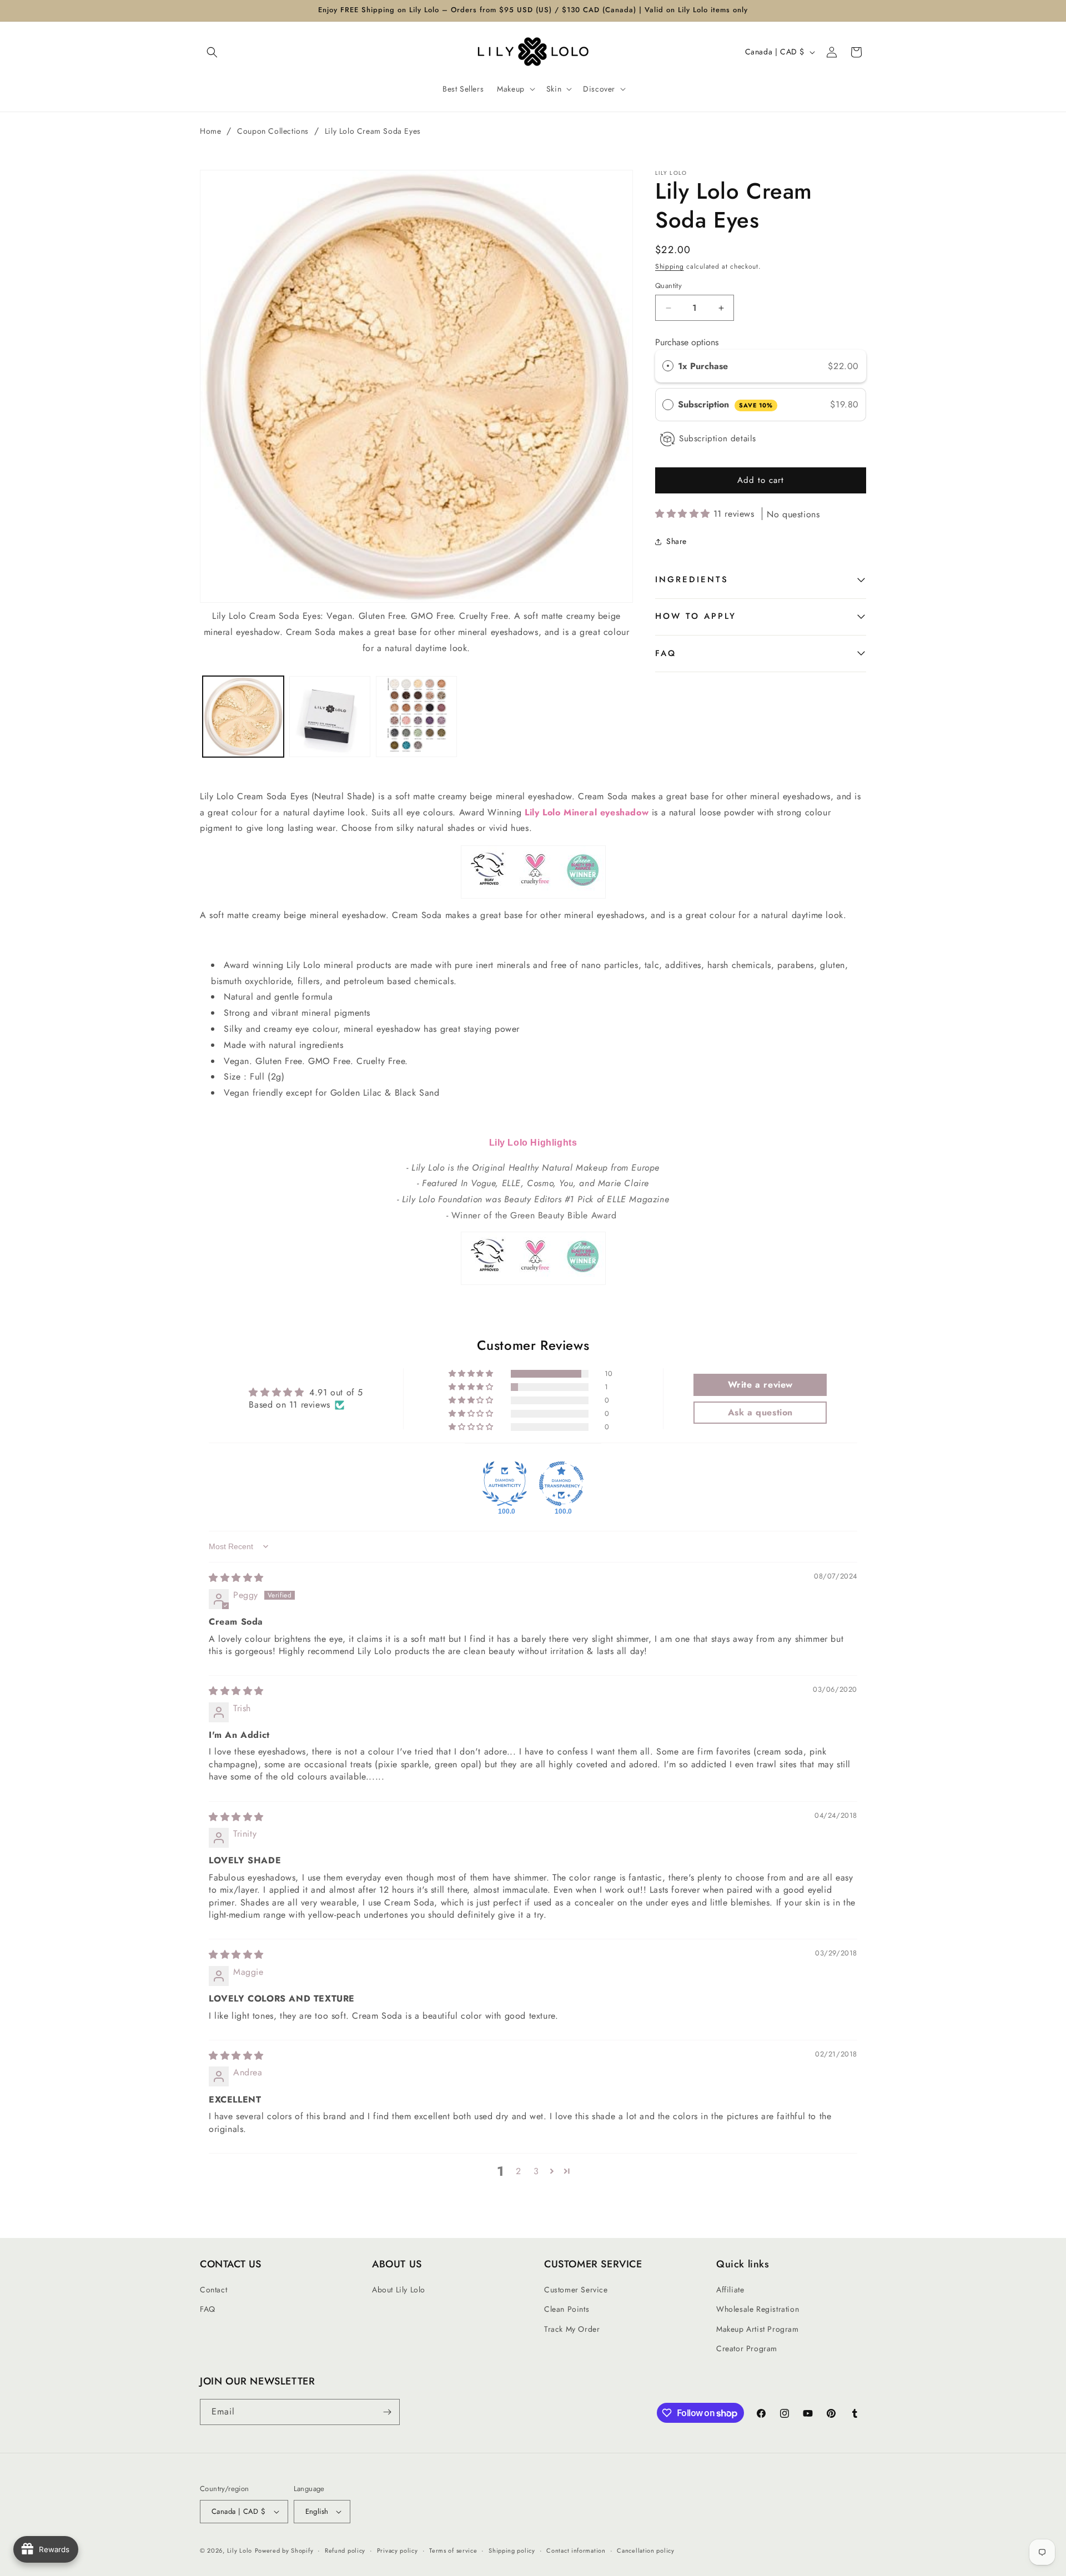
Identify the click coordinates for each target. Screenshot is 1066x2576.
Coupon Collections (273, 131)
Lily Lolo (240, 2550)
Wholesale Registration (758, 2309)
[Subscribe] (387, 2412)
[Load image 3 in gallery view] (416, 717)
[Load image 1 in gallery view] (243, 717)
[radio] (668, 366)
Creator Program (747, 2348)
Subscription (725, 405)
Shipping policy (512, 2550)
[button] (212, 52)
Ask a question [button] (760, 1412)
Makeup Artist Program (758, 2329)
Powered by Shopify (284, 2550)
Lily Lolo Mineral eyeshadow (587, 812)
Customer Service (576, 2290)
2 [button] (519, 2171)
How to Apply (696, 617)
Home (210, 131)
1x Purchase (703, 366)
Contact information (576, 2550)
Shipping (670, 266)
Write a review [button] (760, 1385)
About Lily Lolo (399, 2290)
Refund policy (345, 2550)
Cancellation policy (645, 2550)
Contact (213, 2290)
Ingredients (692, 580)
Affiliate (730, 2290)
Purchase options (687, 343)
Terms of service (453, 2550)
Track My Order (572, 2329)
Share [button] (677, 542)
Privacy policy (398, 2550)
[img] (236, 1578)
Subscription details (718, 439)
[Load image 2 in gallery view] (330, 717)
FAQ (666, 653)
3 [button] (536, 2171)
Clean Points (567, 2309)
